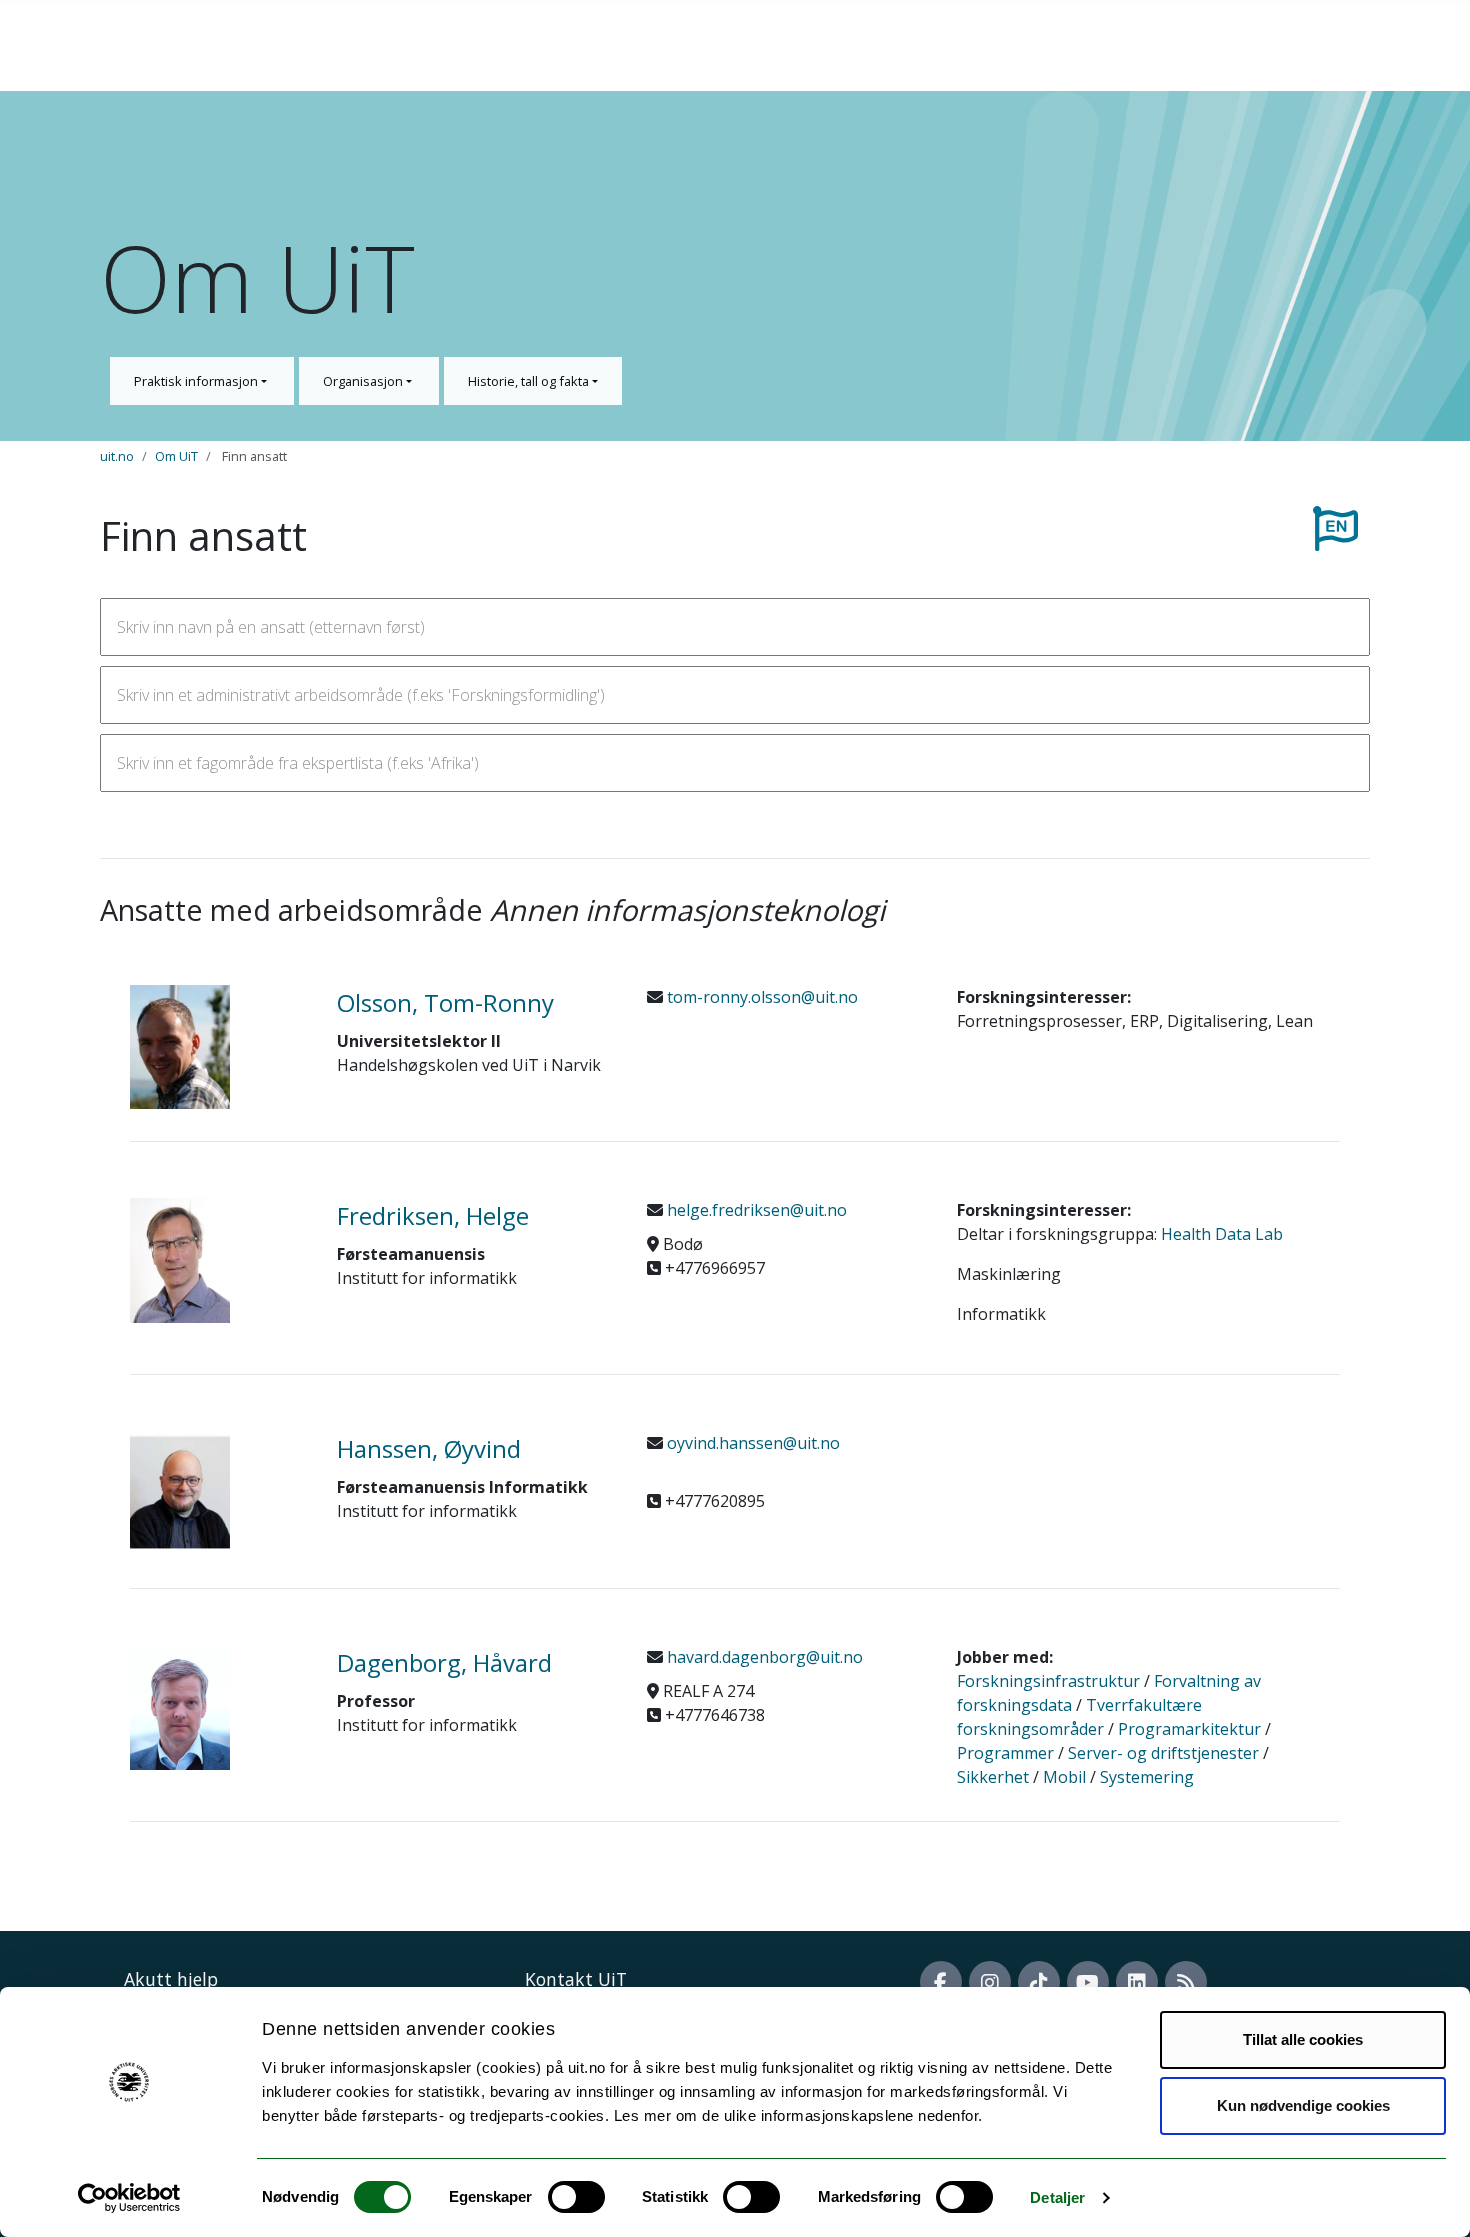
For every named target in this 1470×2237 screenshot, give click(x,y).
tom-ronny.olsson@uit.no (760, 997)
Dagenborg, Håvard (444, 1662)
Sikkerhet (993, 1777)
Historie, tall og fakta (530, 381)
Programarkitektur (1189, 1729)
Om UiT (176, 456)
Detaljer (1057, 2197)
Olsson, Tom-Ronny (445, 1002)
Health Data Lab (1222, 1234)
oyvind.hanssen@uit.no (751, 1443)
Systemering (1147, 1777)
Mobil (1064, 1777)
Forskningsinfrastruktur (1048, 1681)
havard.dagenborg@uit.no (763, 1657)
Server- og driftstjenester (1163, 1753)
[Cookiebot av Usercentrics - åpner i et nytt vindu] (129, 2198)
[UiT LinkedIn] (1137, 1982)
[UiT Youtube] (1088, 1982)
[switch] (576, 2197)
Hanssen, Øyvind (429, 1448)
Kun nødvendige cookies (1303, 2105)
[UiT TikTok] (1039, 1982)
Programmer (1005, 1753)
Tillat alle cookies (1303, 2039)
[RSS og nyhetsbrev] (1186, 1982)
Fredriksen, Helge (433, 1215)
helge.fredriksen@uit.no (755, 1210)
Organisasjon (364, 381)
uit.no (117, 456)
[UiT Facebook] (941, 1982)
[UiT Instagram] (990, 1982)
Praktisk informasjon (197, 381)
